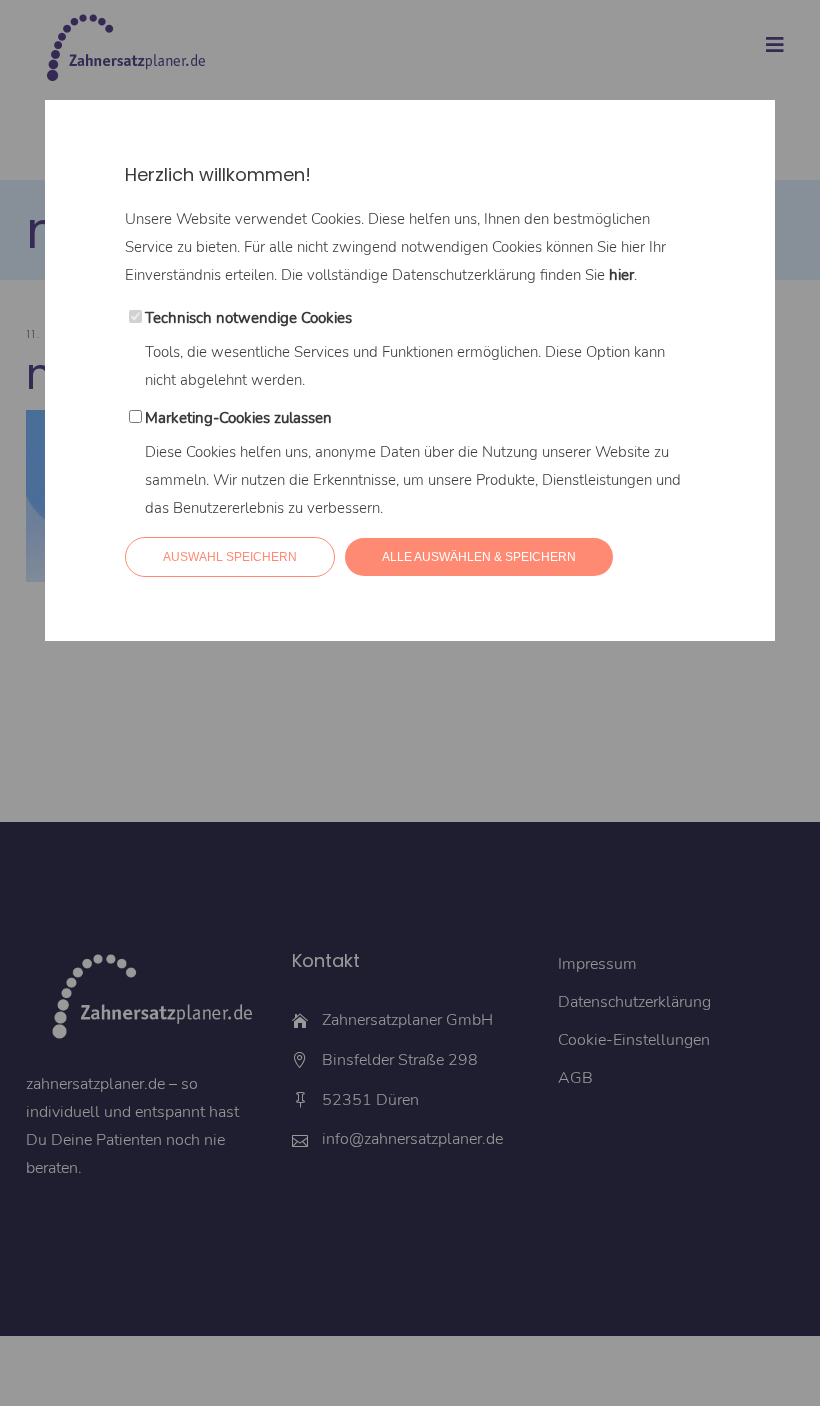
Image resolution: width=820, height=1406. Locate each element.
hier (621, 275)
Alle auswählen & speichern (479, 557)
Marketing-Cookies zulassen (238, 418)
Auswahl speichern (230, 557)
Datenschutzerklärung (464, 275)
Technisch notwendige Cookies (248, 318)
